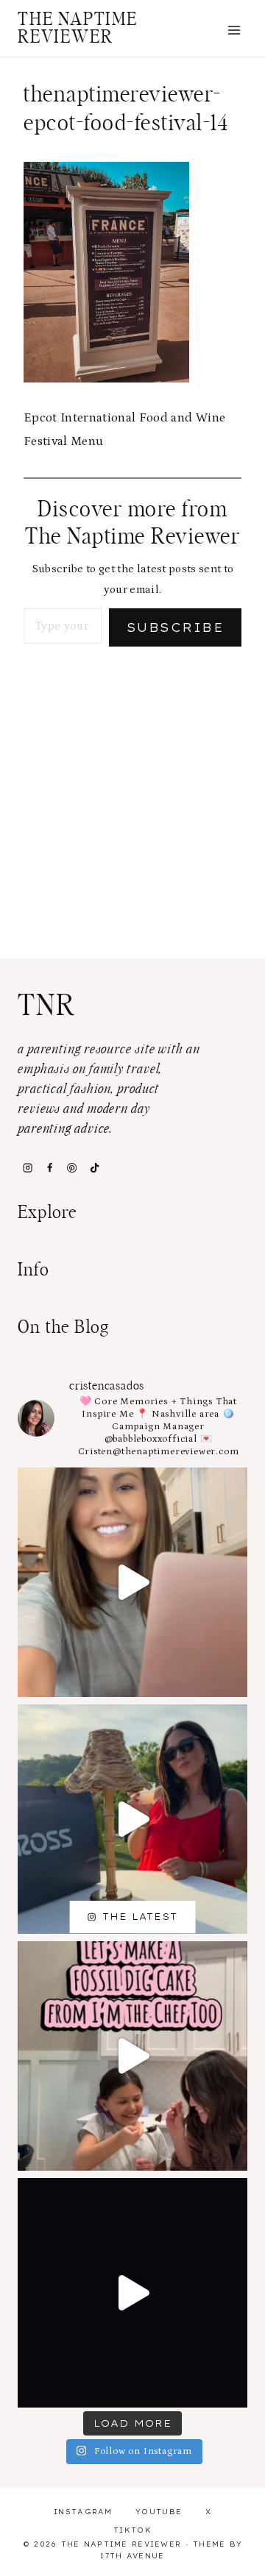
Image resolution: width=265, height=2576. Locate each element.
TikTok (132, 2530)
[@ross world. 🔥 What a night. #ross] (132, 1819)
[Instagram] (27, 1167)
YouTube (159, 2512)
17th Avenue (132, 2556)
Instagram (83, 2512)
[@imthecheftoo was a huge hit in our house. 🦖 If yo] (132, 2056)
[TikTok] (94, 1167)
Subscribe (175, 627)
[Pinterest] (72, 1167)
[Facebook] (49, 1167)
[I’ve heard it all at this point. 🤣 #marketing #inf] (132, 1582)
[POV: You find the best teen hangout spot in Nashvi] (132, 2293)
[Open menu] (234, 30)
